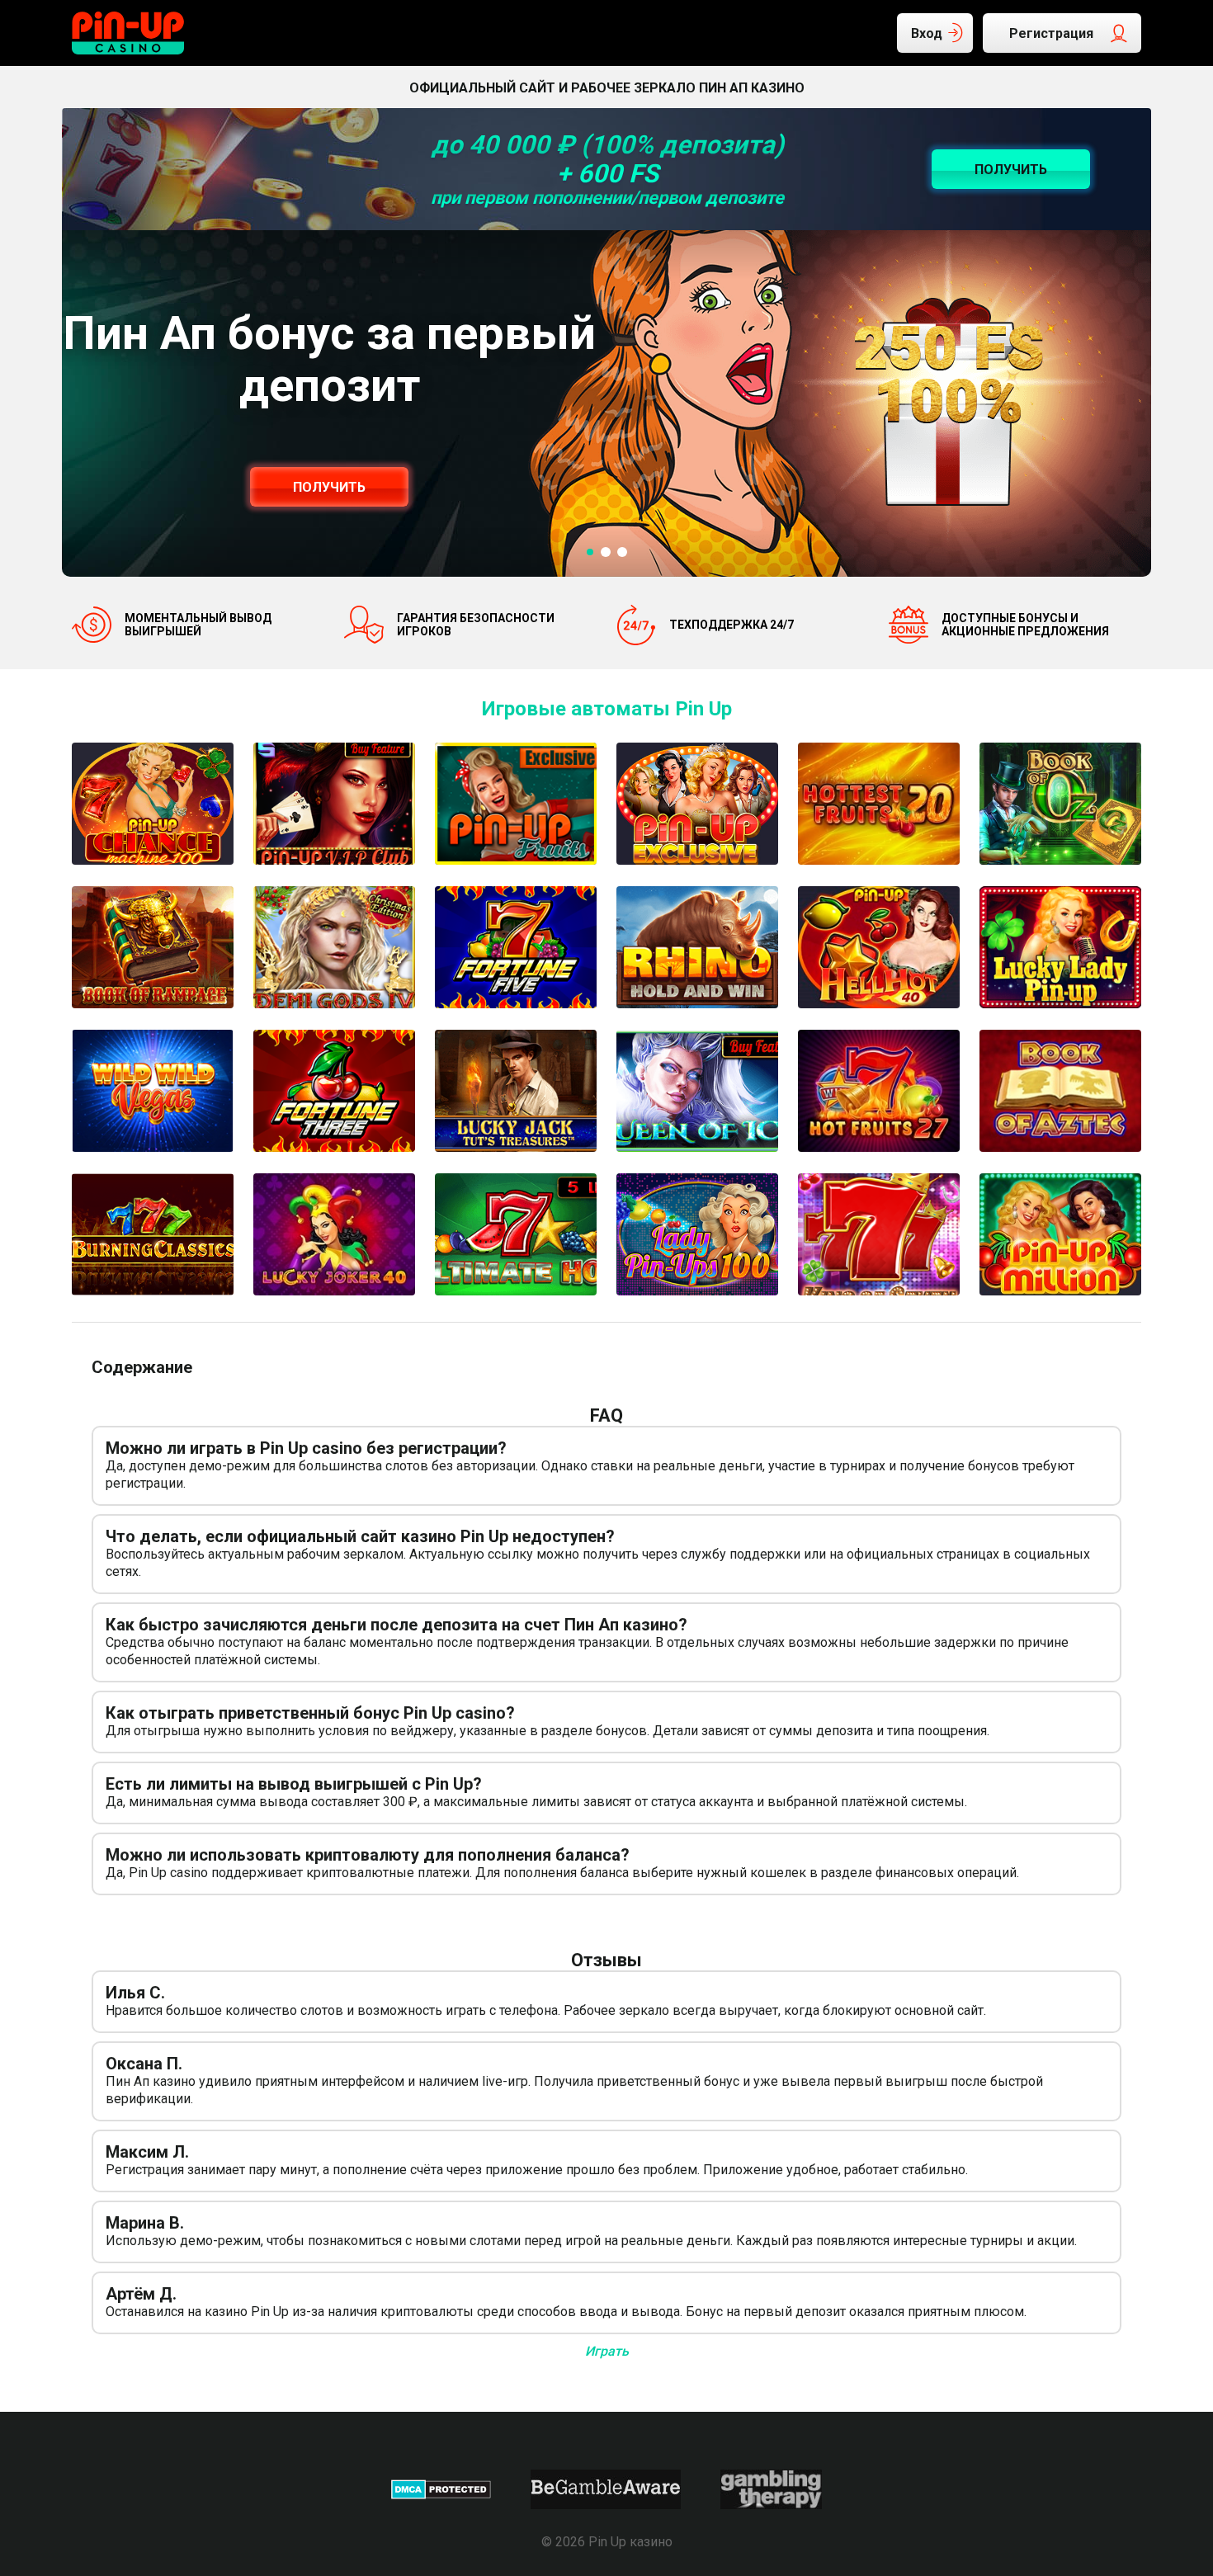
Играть (607, 2351)
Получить (329, 487)
